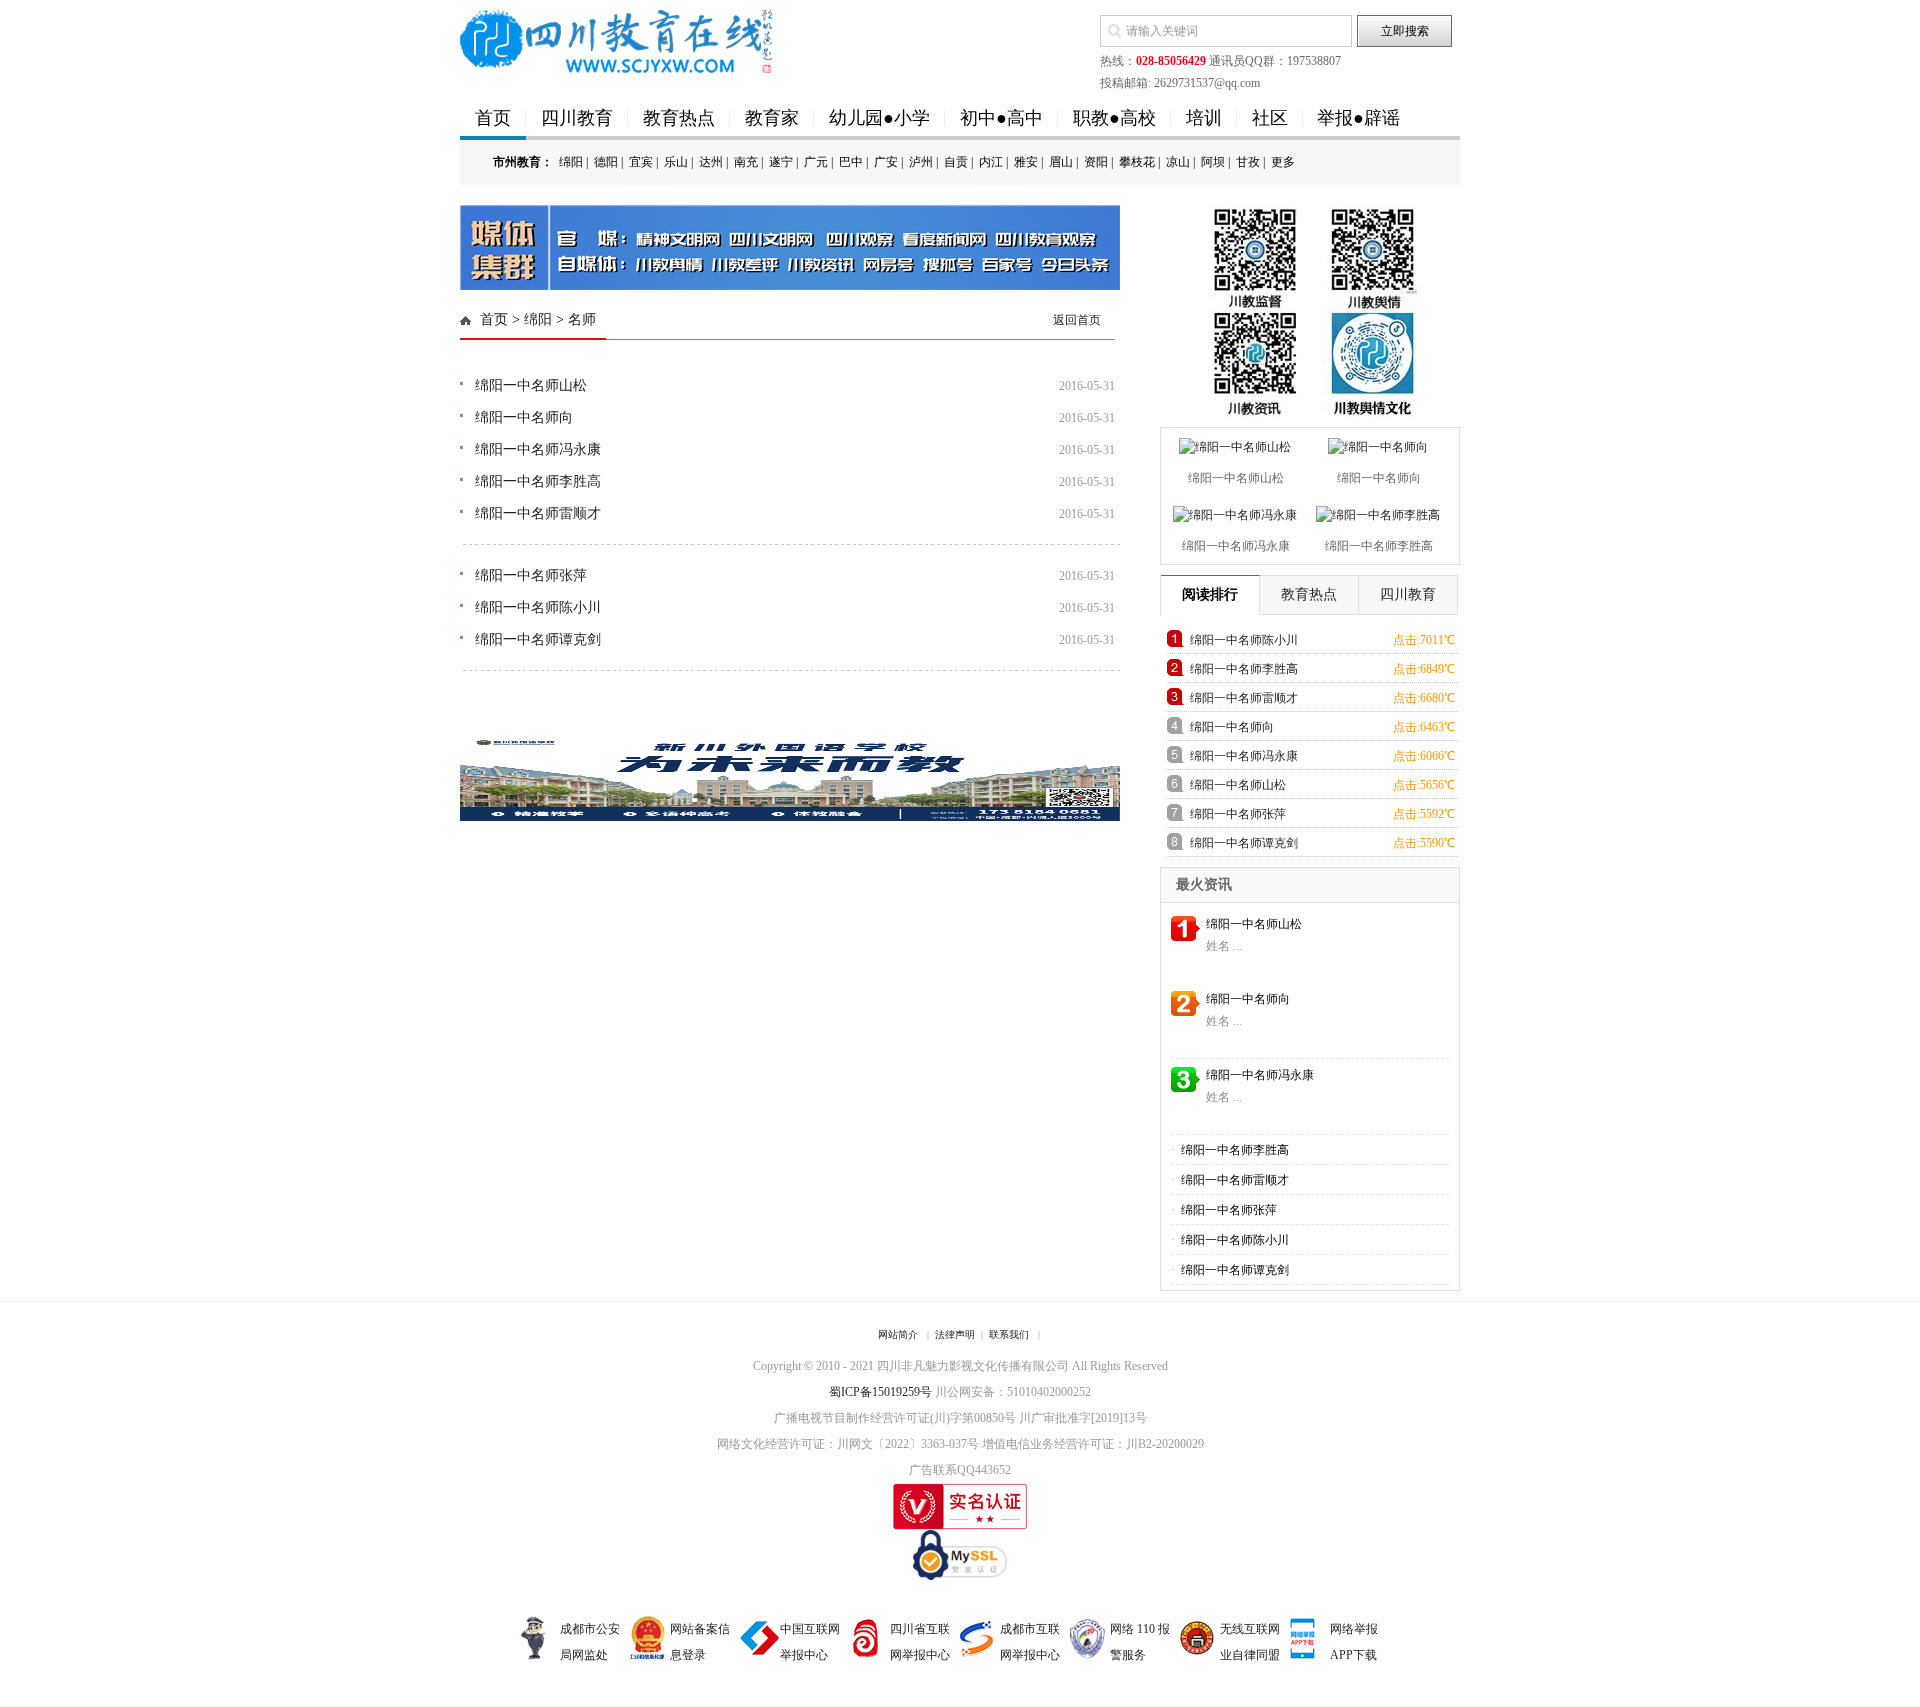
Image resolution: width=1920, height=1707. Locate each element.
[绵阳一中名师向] (1375, 443)
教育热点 (679, 118)
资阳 (1096, 162)
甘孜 (1248, 162)
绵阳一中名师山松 (531, 385)
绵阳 (571, 162)
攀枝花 (1137, 162)
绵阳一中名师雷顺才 (538, 513)
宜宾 (641, 162)
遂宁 (781, 162)
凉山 (1178, 162)
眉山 (1061, 162)
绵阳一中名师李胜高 (538, 481)
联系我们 (1009, 1334)
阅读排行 (1210, 594)
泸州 (921, 162)
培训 (1204, 118)
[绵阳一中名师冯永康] (1232, 511)
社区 (1270, 118)
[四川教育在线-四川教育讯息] (617, 40)
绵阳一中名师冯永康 (538, 449)
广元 (816, 162)
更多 (1283, 162)
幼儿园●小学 (879, 118)
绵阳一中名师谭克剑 (538, 639)
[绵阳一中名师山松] (1232, 443)
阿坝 (1213, 162)
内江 (991, 162)
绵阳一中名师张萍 (531, 575)
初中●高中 (1001, 118)
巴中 (851, 162)
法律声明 (955, 1334)
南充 (746, 162)
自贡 (956, 162)
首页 (493, 118)
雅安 (1026, 162)
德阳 (606, 162)
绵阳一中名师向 (524, 417)
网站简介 (898, 1334)
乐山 (676, 162)
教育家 (772, 118)
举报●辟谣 (1358, 118)
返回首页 (1077, 320)
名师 (582, 319)
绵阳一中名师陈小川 (538, 607)
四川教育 (577, 118)
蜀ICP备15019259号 (880, 1392)
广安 (886, 162)
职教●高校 (1114, 118)
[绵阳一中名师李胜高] (1375, 511)
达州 (711, 162)
